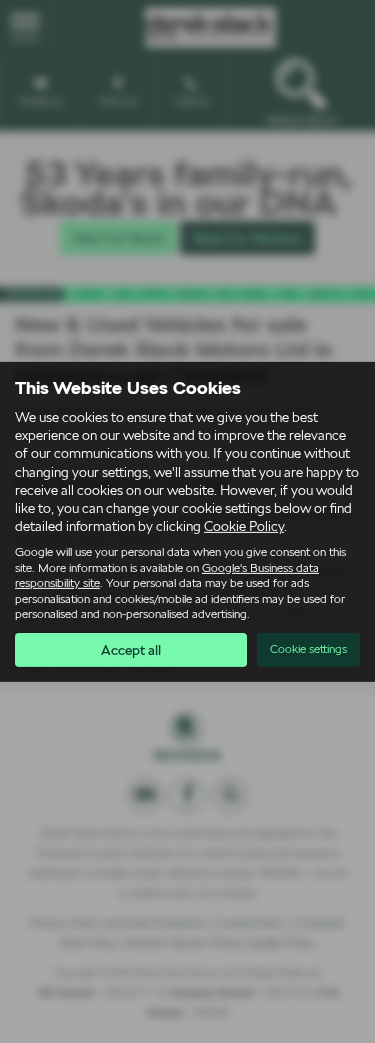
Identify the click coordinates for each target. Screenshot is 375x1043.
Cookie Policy (244, 526)
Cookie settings (308, 649)
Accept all (131, 650)
